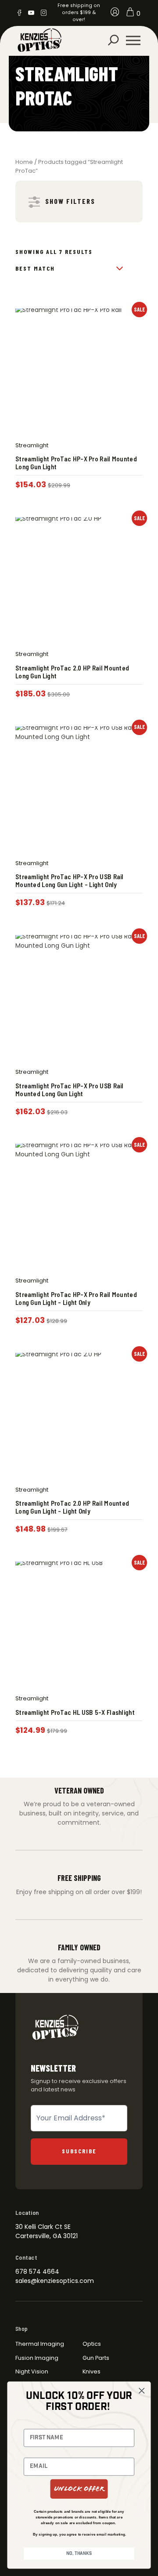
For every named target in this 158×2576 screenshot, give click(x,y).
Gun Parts (96, 2358)
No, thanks (79, 2554)
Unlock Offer (79, 2489)
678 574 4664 (37, 2272)
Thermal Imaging (40, 2344)
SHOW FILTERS (70, 201)
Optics (92, 2344)
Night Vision (32, 2371)
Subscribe (79, 2151)
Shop (22, 2329)
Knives (92, 2371)
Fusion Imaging (37, 2358)
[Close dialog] (142, 2391)
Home (24, 162)
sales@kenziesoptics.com (55, 2281)
